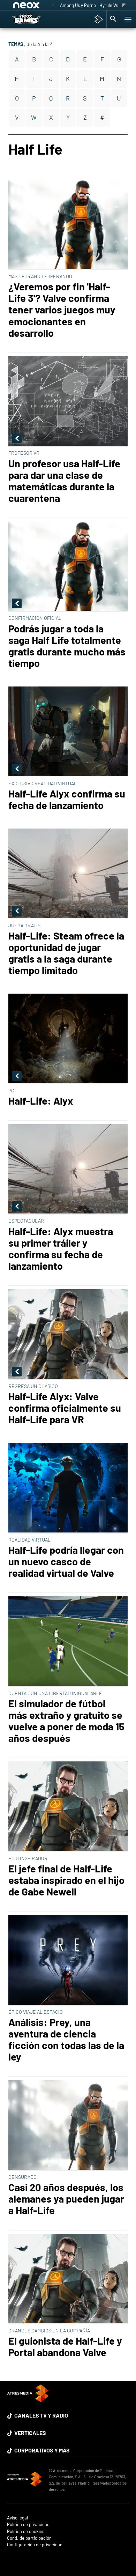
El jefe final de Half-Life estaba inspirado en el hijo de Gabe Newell (66, 1880)
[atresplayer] (99, 19)
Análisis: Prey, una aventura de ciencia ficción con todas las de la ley (66, 2039)
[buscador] (113, 19)
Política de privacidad (28, 2525)
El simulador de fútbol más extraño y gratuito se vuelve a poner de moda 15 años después (66, 1721)
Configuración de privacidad (35, 2545)
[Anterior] (53, 6)
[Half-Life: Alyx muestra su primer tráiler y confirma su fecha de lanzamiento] (68, 1170)
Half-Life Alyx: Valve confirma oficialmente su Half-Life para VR (65, 1408)
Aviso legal (17, 2518)
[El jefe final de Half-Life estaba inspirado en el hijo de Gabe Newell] (68, 1807)
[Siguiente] (124, 6)
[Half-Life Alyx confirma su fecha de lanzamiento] (68, 732)
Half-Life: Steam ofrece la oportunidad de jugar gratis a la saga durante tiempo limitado (66, 953)
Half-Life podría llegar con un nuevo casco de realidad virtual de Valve (66, 1561)
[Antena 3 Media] (24, 2480)
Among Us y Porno (78, 5)
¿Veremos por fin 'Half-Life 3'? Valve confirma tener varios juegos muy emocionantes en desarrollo (62, 310)
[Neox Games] (34, 19)
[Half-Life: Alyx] (68, 1039)
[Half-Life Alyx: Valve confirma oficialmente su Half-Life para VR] (68, 1335)
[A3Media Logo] (28, 2400)
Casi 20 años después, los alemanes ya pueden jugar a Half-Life (66, 2199)
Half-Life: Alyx (41, 1101)
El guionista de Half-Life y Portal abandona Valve (65, 2346)
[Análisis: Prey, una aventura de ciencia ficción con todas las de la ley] (68, 1960)
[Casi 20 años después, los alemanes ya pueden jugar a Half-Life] (68, 2125)
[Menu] (127, 19)
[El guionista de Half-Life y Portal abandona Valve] (68, 2279)
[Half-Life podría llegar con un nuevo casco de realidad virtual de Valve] (68, 1488)
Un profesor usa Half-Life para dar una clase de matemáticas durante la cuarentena (64, 481)
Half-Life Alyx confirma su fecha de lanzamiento (67, 799)
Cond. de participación (29, 2538)
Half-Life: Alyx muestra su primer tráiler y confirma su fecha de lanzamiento (61, 1248)
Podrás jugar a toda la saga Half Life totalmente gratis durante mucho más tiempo (67, 646)
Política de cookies (26, 2532)
